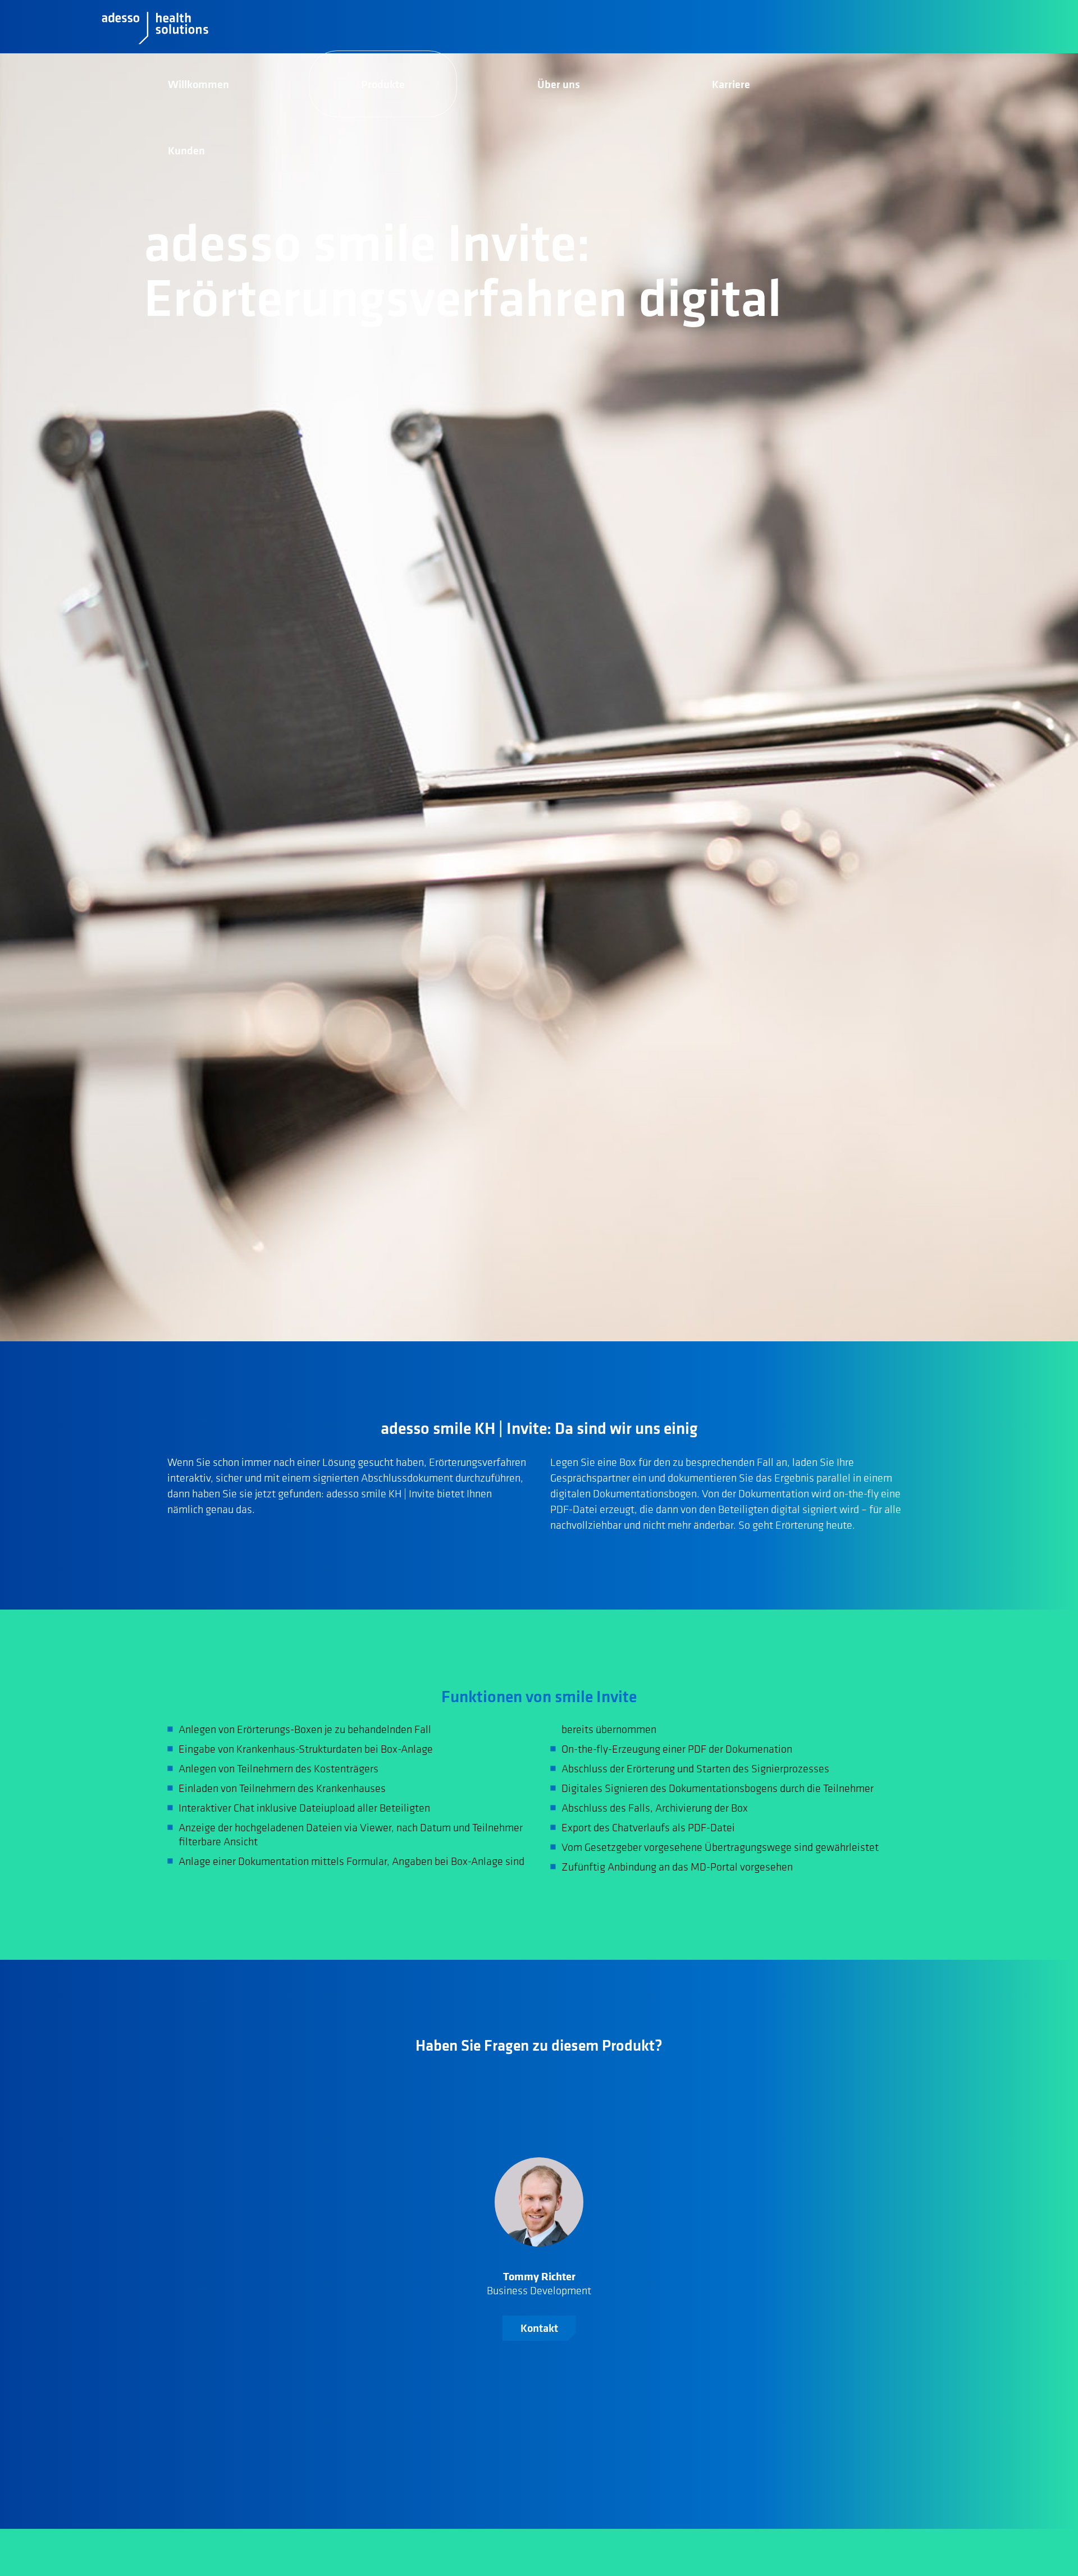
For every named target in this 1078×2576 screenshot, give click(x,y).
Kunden (186, 150)
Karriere (731, 84)
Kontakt (539, 2328)
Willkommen (198, 84)
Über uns (559, 84)
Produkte (383, 84)
